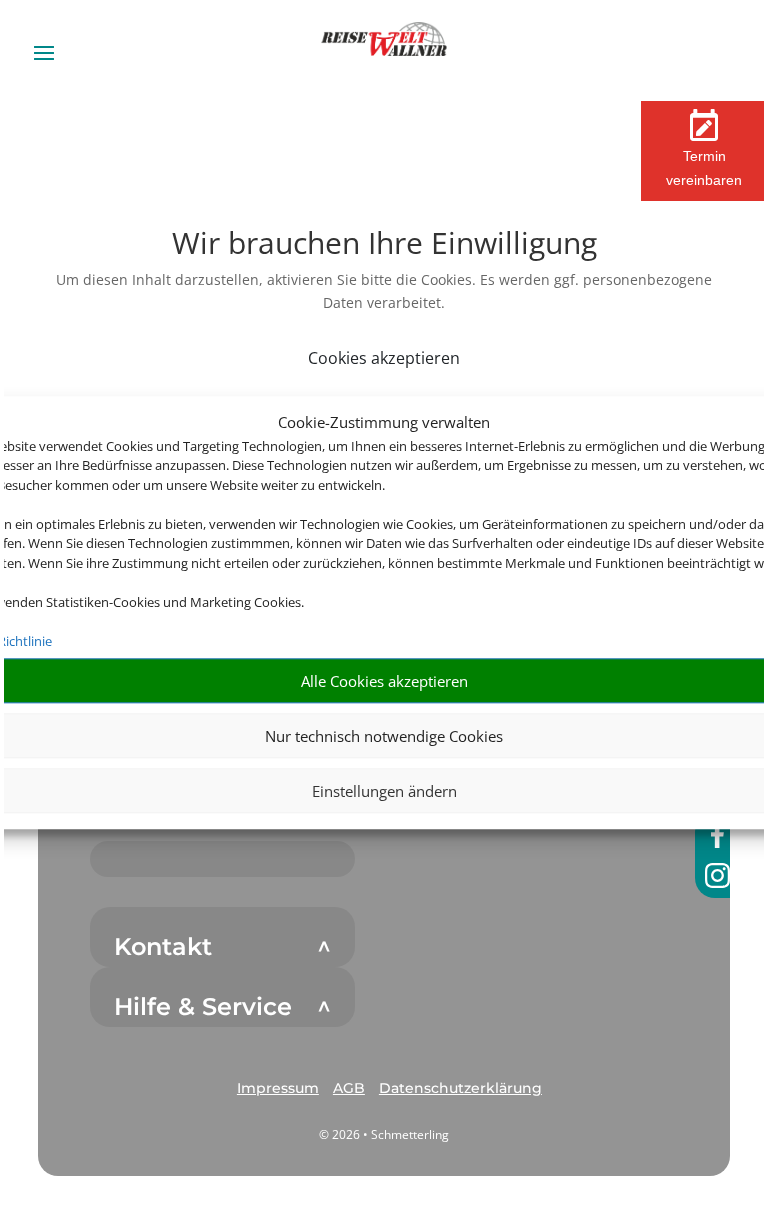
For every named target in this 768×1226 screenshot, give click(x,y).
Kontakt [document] (163, 947)
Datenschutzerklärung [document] (460, 1088)
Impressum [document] (278, 1088)
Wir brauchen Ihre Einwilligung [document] (384, 245)
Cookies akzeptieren (384, 358)
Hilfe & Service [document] (203, 1007)
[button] (278, 1089)
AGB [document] (349, 1088)
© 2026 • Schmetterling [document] (384, 1134)
